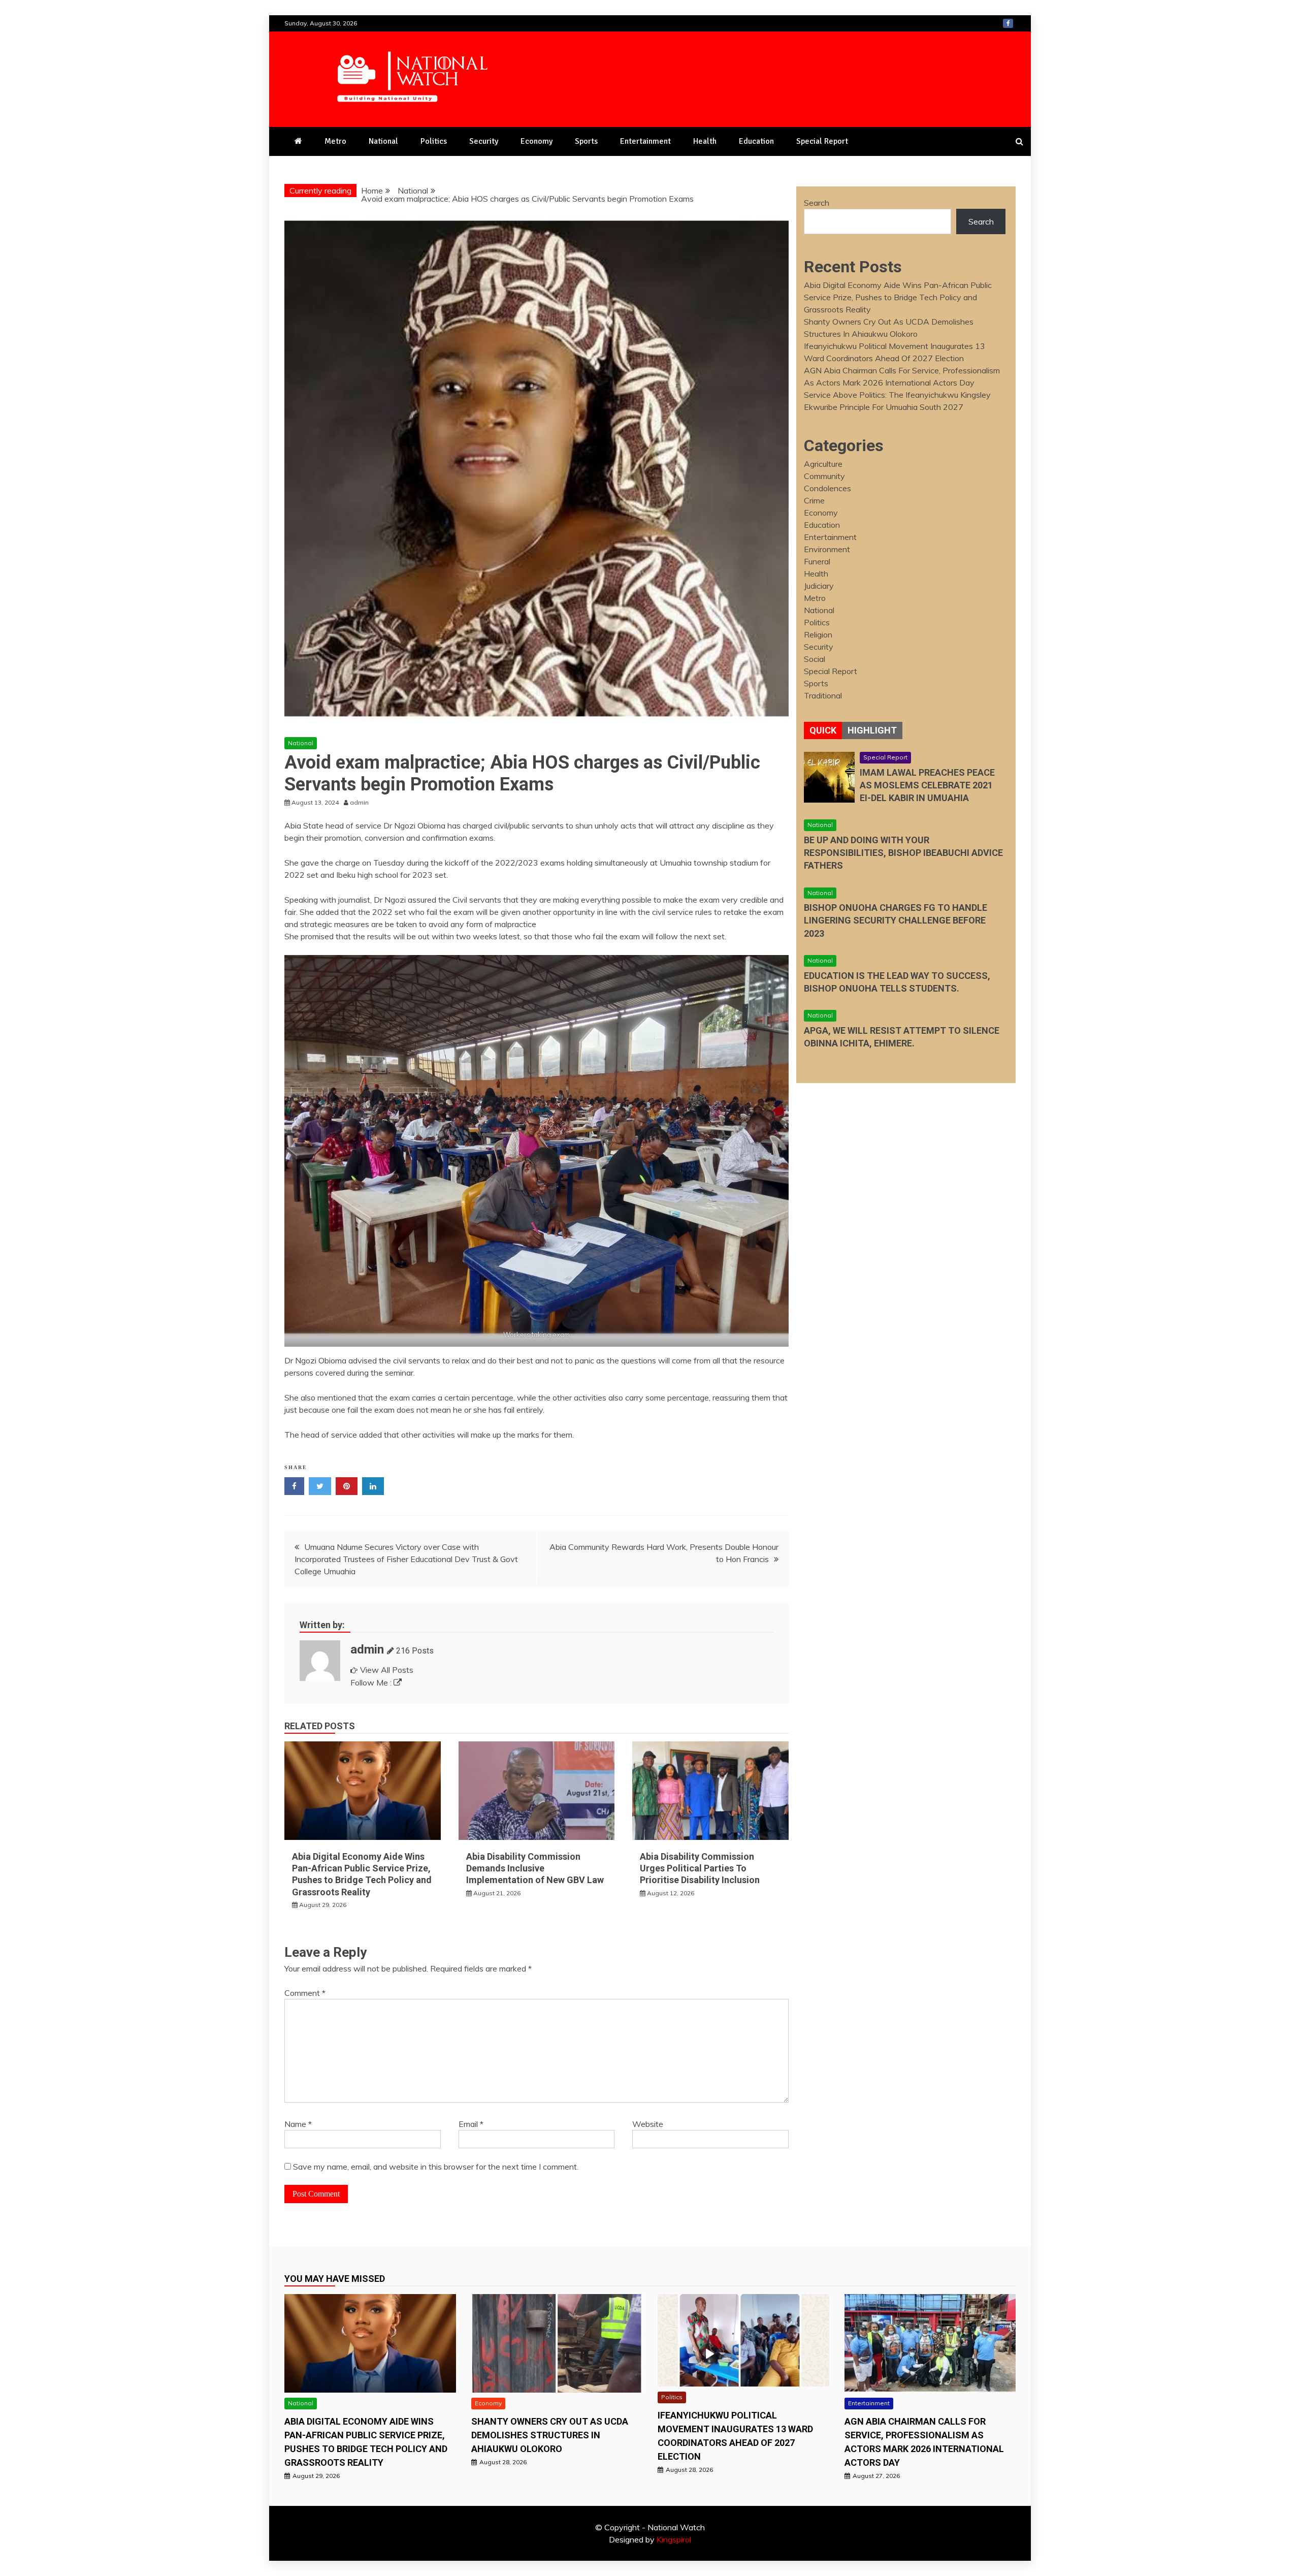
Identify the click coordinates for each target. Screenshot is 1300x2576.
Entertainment (645, 141)
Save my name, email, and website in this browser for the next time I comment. (436, 2167)
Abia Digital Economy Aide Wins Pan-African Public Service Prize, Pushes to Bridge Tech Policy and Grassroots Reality (898, 297)
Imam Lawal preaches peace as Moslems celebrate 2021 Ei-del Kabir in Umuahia (927, 785)
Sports (586, 141)
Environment (827, 549)
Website (648, 2124)
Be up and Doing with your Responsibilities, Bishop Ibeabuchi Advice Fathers (903, 853)
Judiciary (819, 586)
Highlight (872, 730)
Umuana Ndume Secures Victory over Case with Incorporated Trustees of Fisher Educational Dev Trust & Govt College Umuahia (406, 1559)
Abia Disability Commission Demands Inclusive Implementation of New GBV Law (535, 1868)
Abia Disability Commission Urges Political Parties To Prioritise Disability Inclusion (700, 1868)
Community (824, 476)
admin (367, 1649)
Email (471, 2124)
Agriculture (823, 464)
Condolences (827, 488)
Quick (823, 730)
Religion (818, 634)
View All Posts (387, 1670)
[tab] (823, 730)
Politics (434, 141)
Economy (537, 141)
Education (756, 141)
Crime (814, 500)
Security (484, 141)
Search (817, 203)
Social (815, 659)
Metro (335, 141)
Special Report (822, 141)
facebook (1008, 23)
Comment (305, 1993)
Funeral (817, 561)
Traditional (823, 695)
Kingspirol (674, 2539)
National (383, 141)
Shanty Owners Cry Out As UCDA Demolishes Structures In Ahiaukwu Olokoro (550, 2435)
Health (705, 141)
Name (298, 2124)
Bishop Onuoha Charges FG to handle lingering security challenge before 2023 (896, 920)
